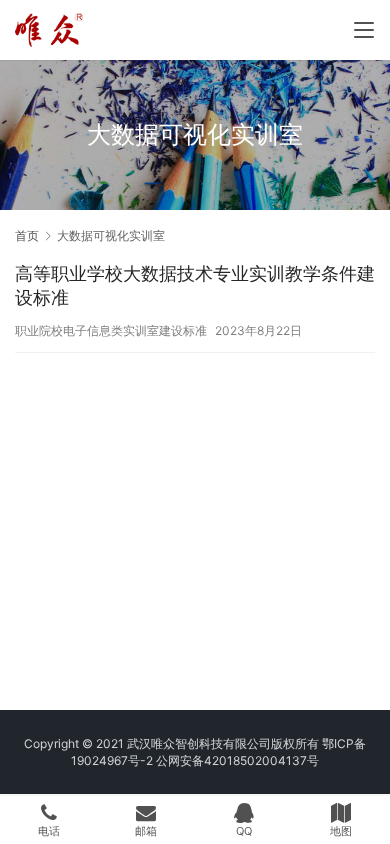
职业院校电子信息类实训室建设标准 (111, 330)
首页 (27, 235)
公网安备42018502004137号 (237, 760)
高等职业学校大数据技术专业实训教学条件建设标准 (195, 285)
